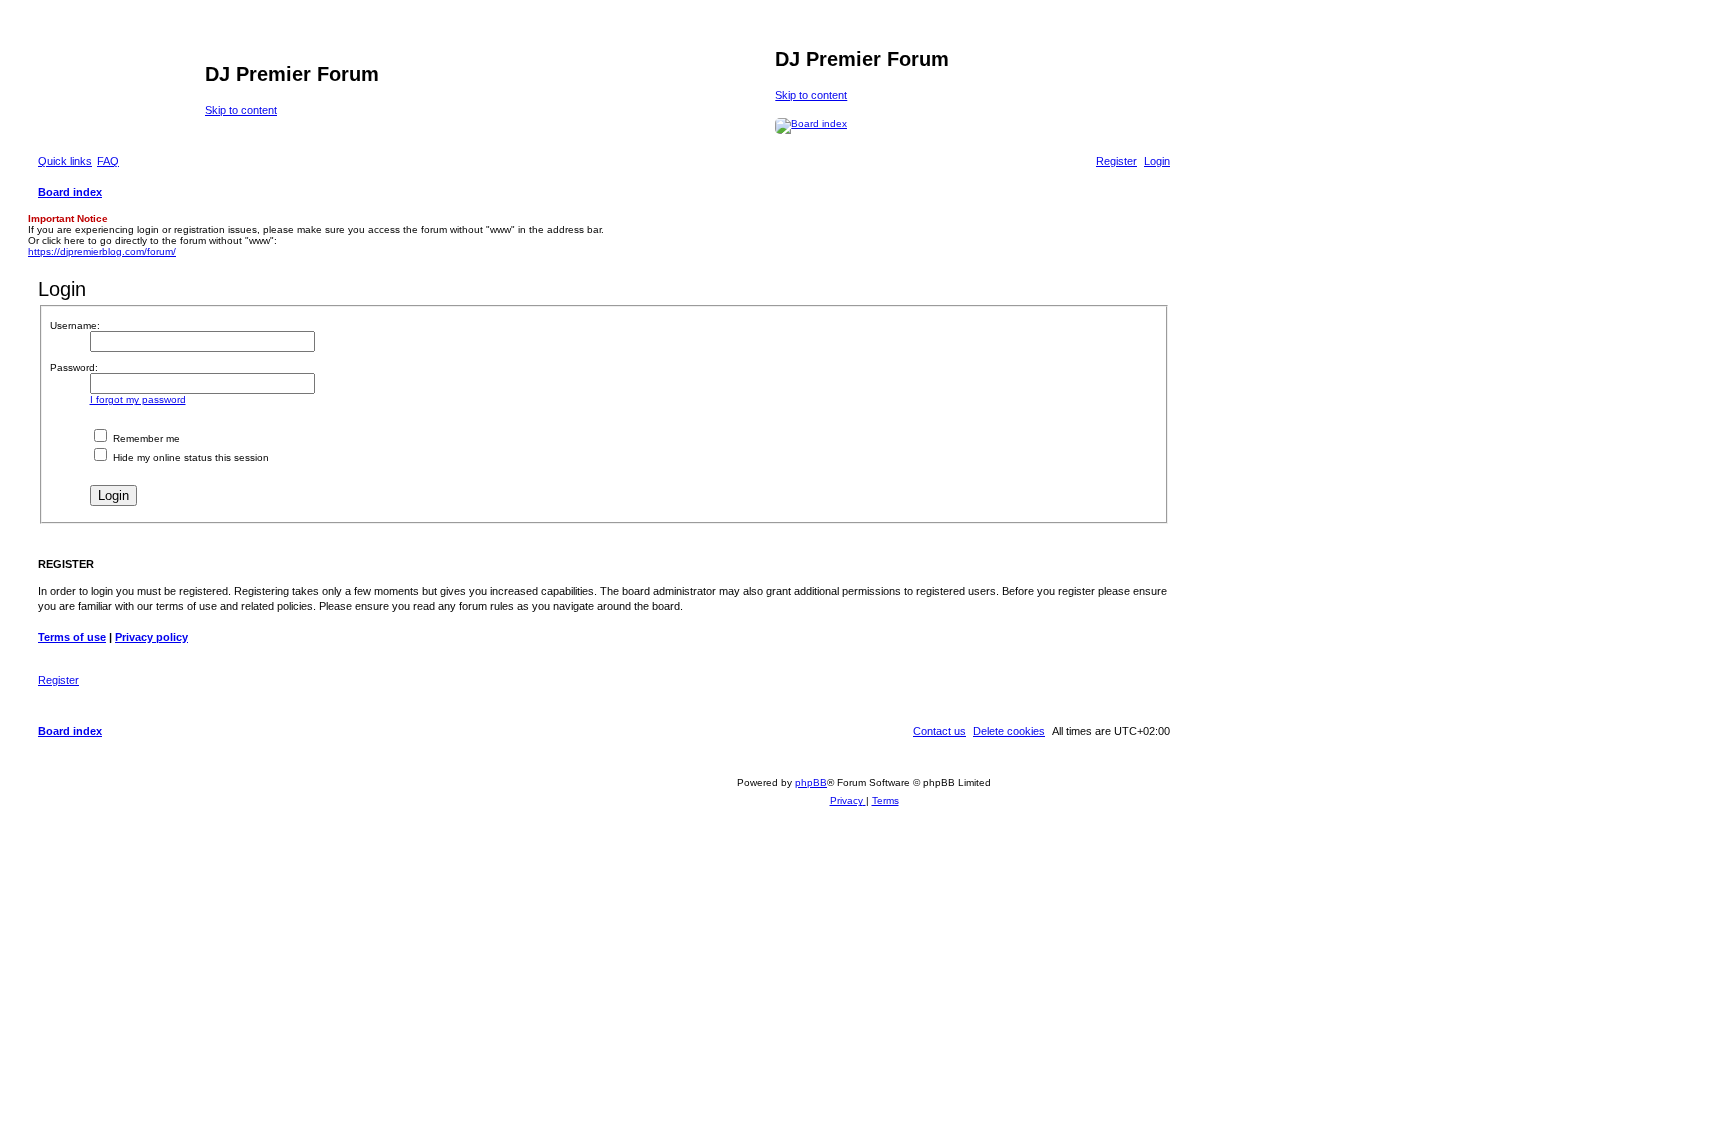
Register (58, 680)
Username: (75, 325)
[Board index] (119, 80)
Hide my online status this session (189, 457)
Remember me (145, 438)
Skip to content (241, 110)
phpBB (811, 782)
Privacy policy (151, 637)
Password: (74, 367)
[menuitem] (108, 161)
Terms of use (72, 637)
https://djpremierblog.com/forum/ (102, 251)
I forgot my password (138, 399)
